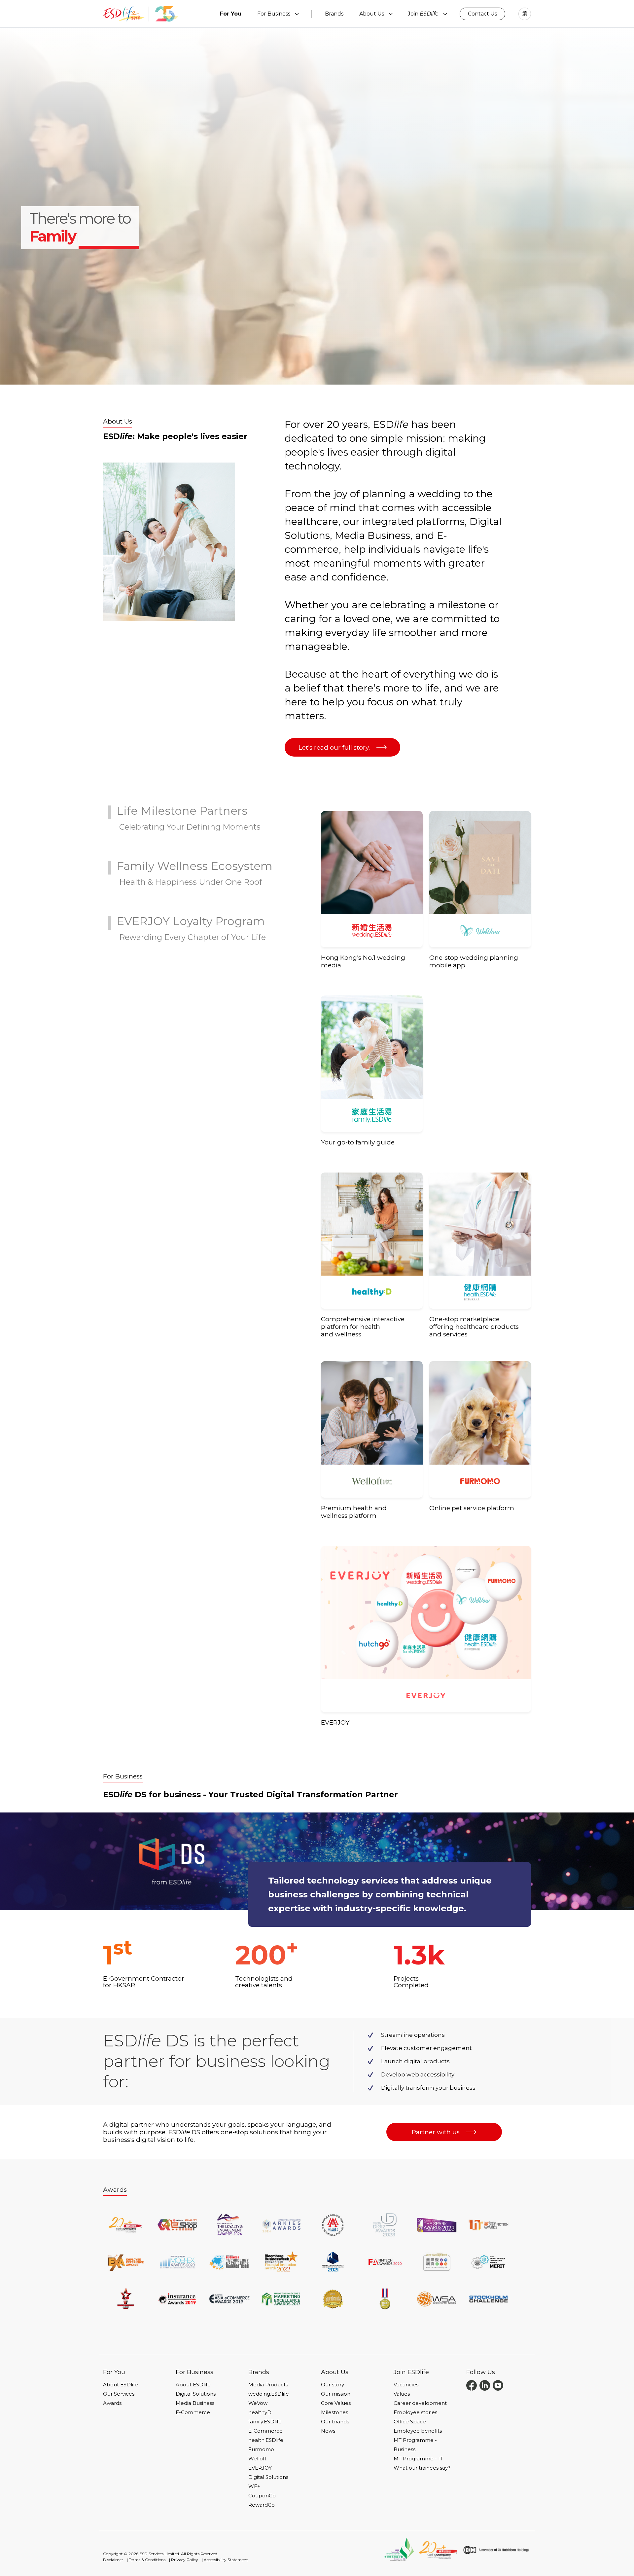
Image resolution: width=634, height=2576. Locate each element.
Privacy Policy (185, 2560)
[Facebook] (472, 2385)
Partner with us (436, 2132)
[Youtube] (498, 2385)
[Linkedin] (485, 2385)
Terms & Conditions (147, 2560)
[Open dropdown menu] (297, 14)
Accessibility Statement (226, 2560)
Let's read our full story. (334, 747)
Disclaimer (113, 2560)
